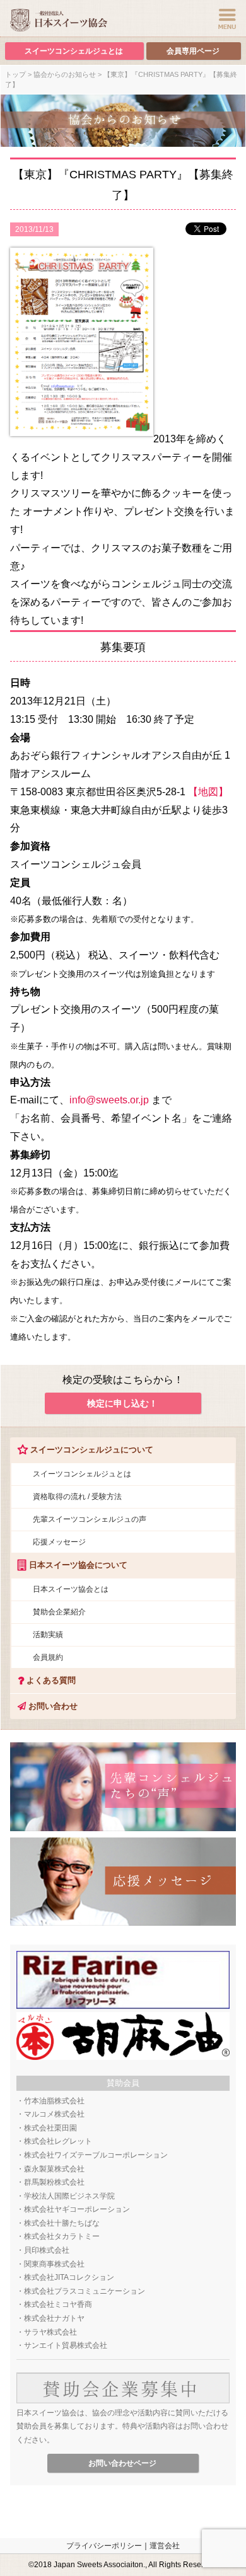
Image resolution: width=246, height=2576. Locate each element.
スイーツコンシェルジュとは (74, 51)
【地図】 (208, 792)
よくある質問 (50, 1680)
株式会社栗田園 (50, 2128)
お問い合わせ (52, 1706)
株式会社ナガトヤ (54, 2318)
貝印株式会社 (47, 2250)
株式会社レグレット (58, 2141)
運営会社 (165, 2546)
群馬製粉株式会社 (54, 2182)
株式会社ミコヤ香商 (58, 2304)
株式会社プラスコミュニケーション (85, 2291)
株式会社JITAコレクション (69, 2277)
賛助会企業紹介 (59, 1612)
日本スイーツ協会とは (71, 1589)
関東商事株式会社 (54, 2264)
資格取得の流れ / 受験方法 (77, 1497)
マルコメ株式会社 (54, 2114)
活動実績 (48, 1635)
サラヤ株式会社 (50, 2332)
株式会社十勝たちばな (62, 2223)
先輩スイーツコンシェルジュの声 (90, 1519)
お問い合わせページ (122, 2463)
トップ (15, 74)
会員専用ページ (193, 51)
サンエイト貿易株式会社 (66, 2345)
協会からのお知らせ (65, 74)
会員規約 (48, 1657)
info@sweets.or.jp (109, 1100)
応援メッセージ (59, 1542)
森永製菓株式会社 (54, 2169)
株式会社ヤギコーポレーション (77, 2209)
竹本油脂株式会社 (54, 2101)
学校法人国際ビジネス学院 (69, 2196)
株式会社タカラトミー (62, 2236)
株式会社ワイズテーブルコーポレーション (96, 2155)
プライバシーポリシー (104, 2546)
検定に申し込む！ (122, 1403)
